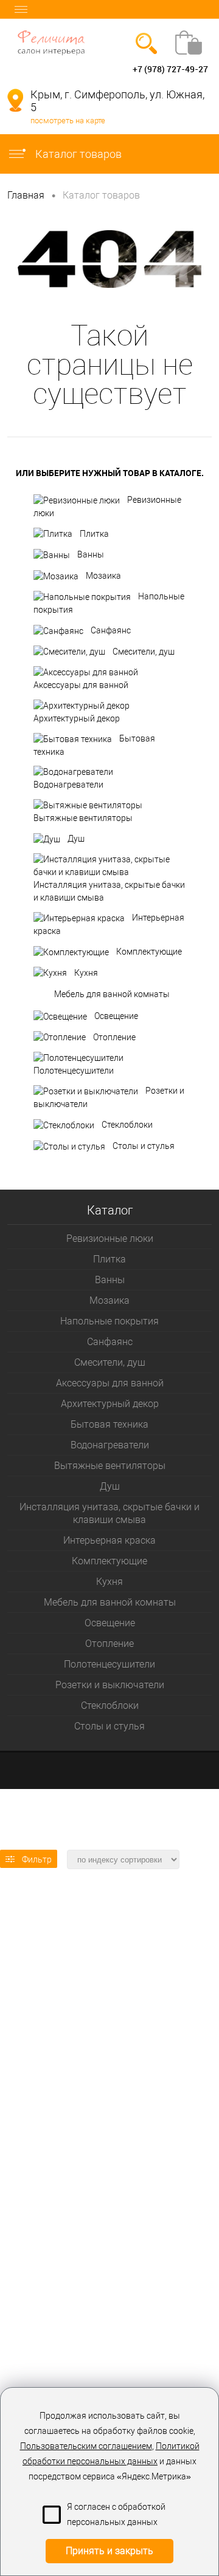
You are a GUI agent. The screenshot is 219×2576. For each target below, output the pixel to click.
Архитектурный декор (77, 718)
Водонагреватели (68, 785)
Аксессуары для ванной (81, 685)
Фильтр (37, 1859)
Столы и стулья (144, 1146)
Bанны (91, 554)
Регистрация (57, 69)
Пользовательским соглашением (86, 2446)
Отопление (114, 1037)
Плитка (94, 534)
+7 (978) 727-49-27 (170, 69)
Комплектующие (149, 952)
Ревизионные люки (107, 506)
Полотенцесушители (74, 1071)
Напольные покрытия (109, 603)
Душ (76, 839)
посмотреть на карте (68, 121)
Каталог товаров (77, 154)
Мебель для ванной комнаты (112, 993)
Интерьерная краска (109, 924)
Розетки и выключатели (109, 1097)
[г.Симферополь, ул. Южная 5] (15, 100)
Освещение (116, 1016)
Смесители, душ (144, 652)
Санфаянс (111, 630)
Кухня (86, 973)
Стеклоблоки (127, 1125)
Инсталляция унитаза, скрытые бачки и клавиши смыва (109, 891)
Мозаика (103, 576)
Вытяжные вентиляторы (83, 818)
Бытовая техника (94, 745)
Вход (17, 69)
